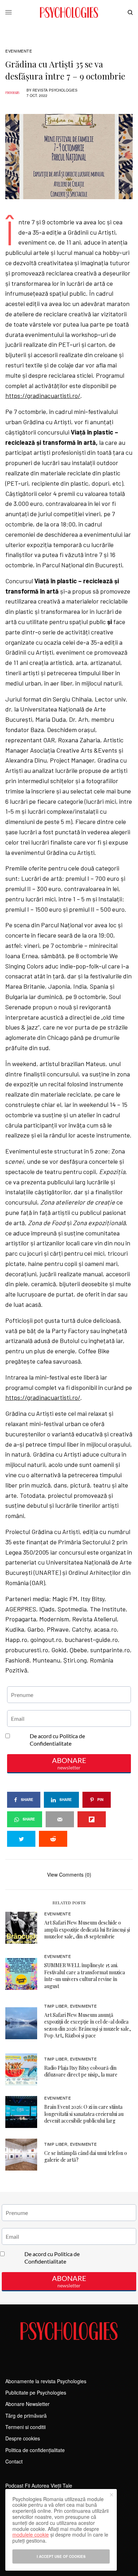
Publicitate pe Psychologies (36, 2392)
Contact (14, 2461)
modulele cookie (31, 2534)
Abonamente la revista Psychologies (46, 2381)
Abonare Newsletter (27, 2404)
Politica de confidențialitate (35, 2450)
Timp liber (56, 2006)
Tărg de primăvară (26, 2416)
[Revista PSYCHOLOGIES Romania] (69, 12)
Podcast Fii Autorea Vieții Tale (39, 2485)
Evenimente (19, 51)
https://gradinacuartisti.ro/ (43, 395)
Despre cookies (23, 2438)
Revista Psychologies (55, 90)
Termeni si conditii (25, 2427)
